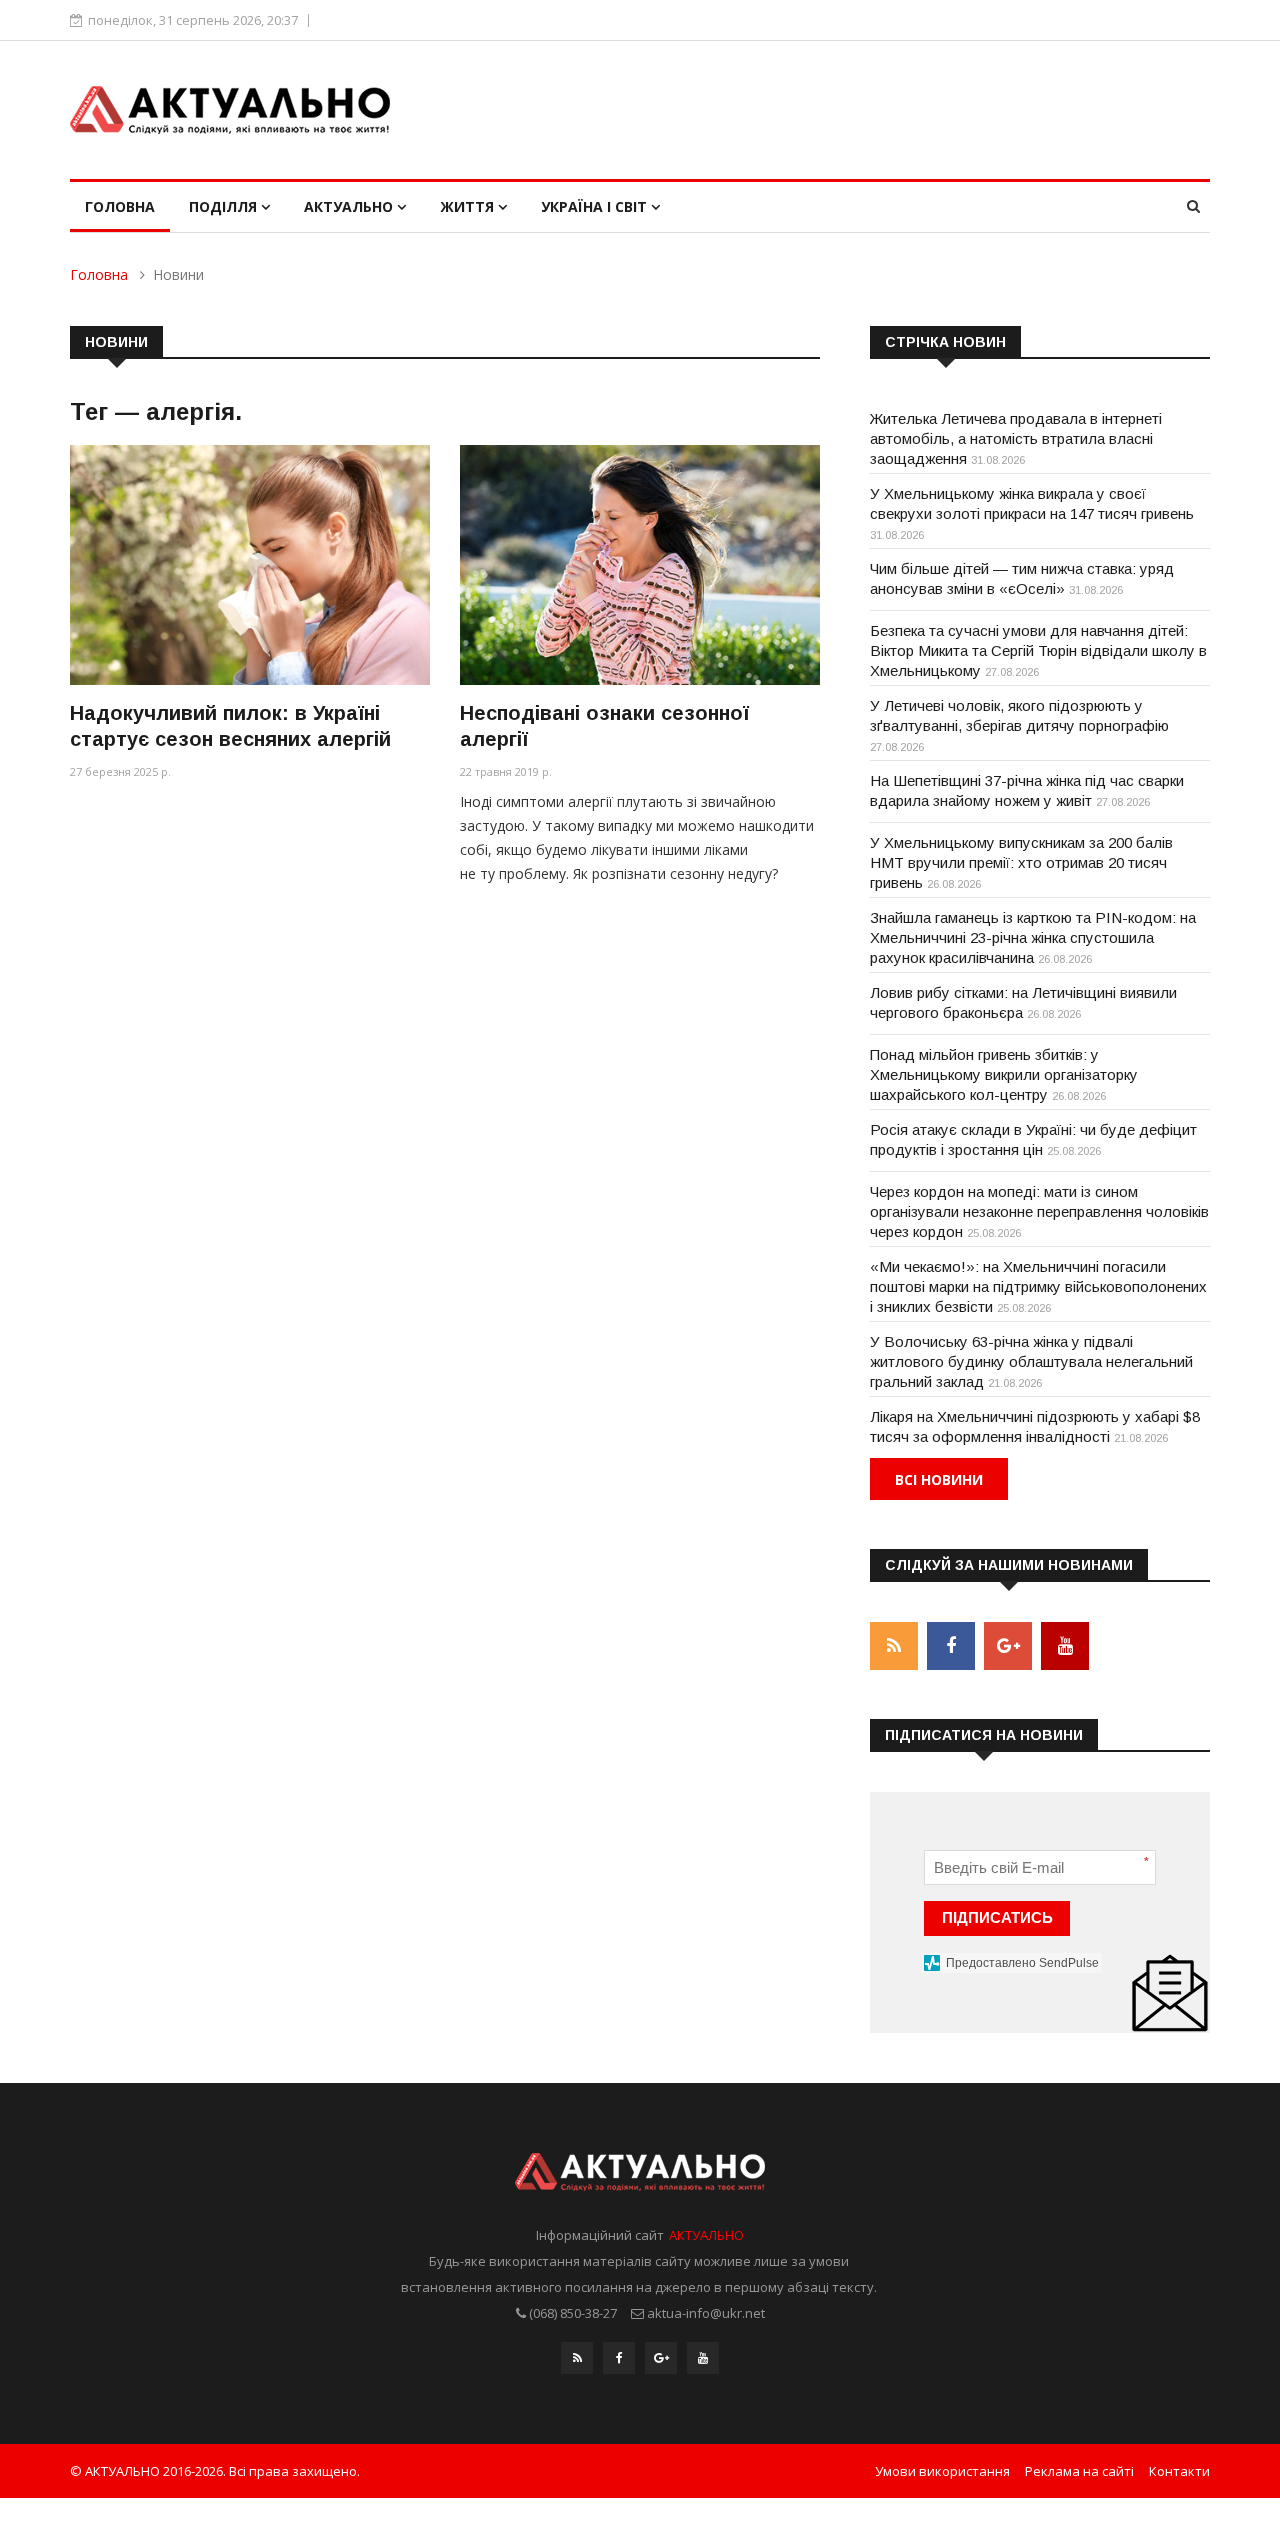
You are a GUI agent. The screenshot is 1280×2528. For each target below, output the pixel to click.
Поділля (225, 206)
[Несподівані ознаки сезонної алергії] (640, 564)
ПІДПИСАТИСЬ (997, 1917)
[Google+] (661, 2358)
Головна (120, 206)
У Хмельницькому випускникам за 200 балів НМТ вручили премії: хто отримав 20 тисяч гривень (1021, 862)
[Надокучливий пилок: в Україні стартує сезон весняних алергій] (250, 564)
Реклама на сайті (1079, 2471)
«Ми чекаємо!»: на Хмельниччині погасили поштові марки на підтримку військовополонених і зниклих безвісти (1038, 1286)
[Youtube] (703, 2358)
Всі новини (939, 1479)
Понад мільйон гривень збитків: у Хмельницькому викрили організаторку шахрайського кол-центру (1004, 1074)
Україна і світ (596, 206)
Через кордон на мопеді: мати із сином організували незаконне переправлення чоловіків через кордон (1039, 1211)
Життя (469, 206)
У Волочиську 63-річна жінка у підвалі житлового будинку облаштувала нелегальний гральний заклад (1031, 1361)
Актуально (350, 206)
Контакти (1179, 2471)
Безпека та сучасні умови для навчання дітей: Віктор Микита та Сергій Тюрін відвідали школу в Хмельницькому (1038, 650)
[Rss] (577, 2358)
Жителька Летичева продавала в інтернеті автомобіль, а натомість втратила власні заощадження (1016, 438)
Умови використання (942, 2471)
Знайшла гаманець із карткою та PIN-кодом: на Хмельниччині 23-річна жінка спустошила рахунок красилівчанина (1033, 937)
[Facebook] (619, 2358)
